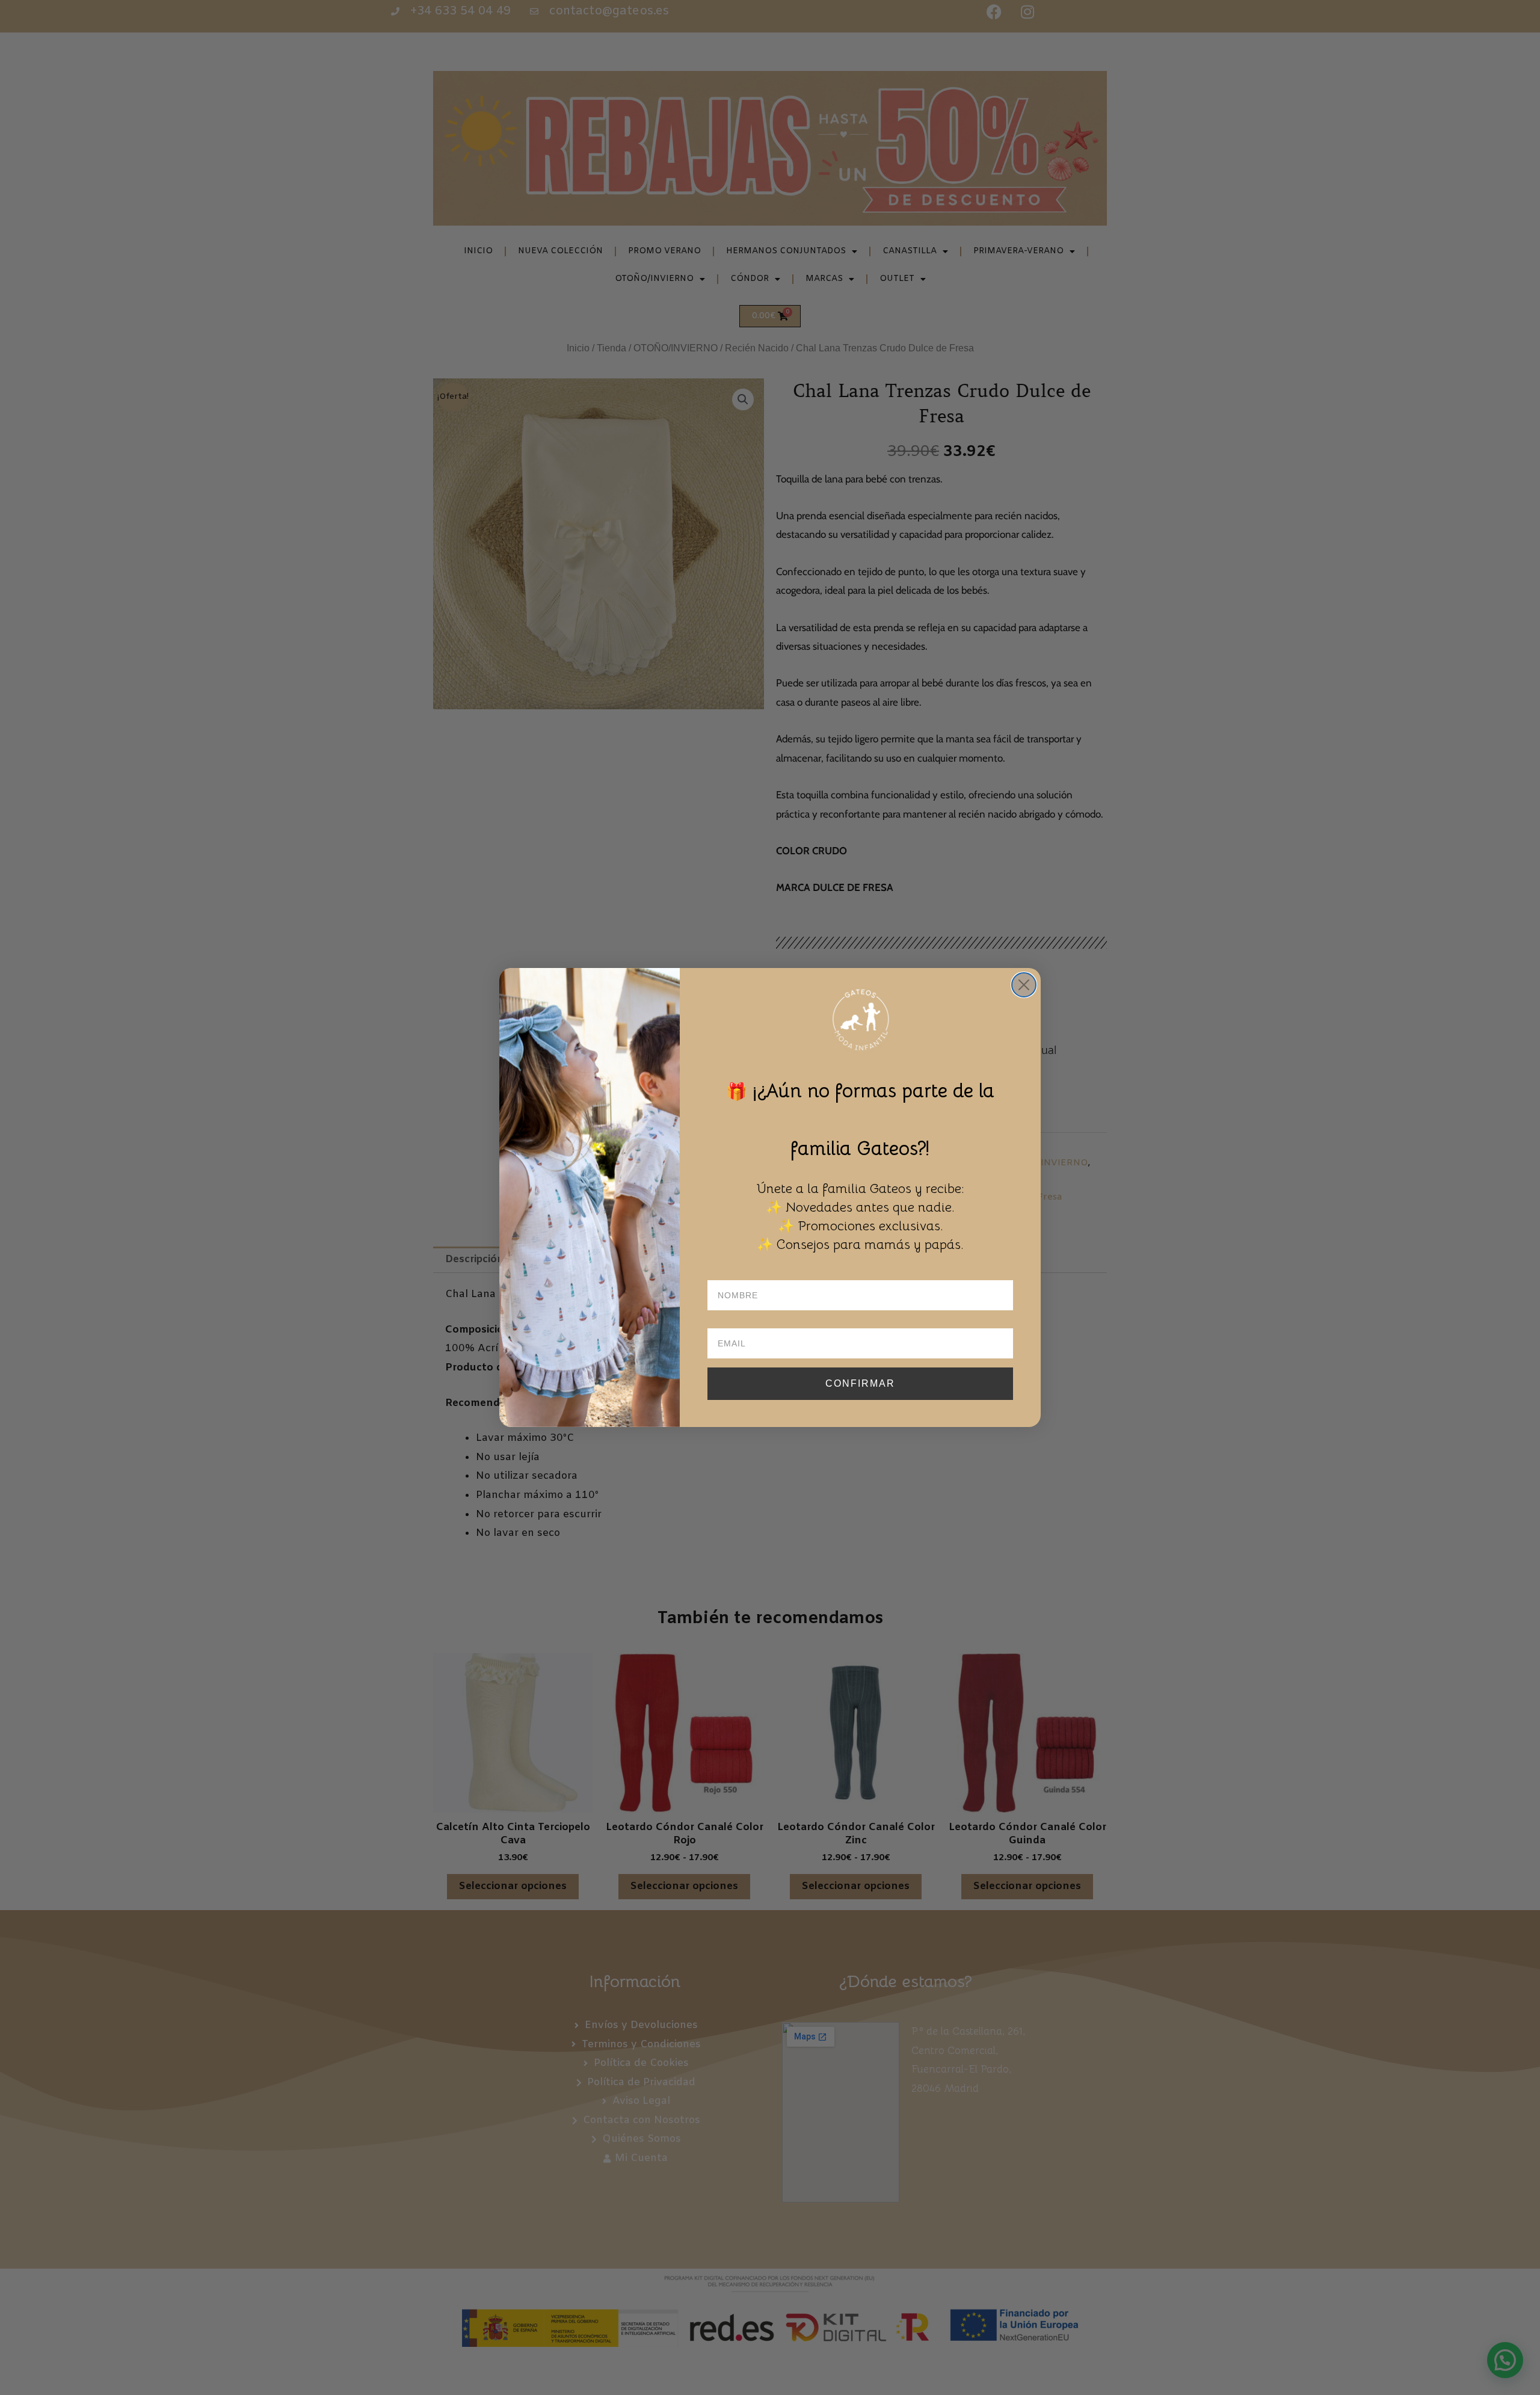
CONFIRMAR (860, 1383)
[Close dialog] (1024, 985)
